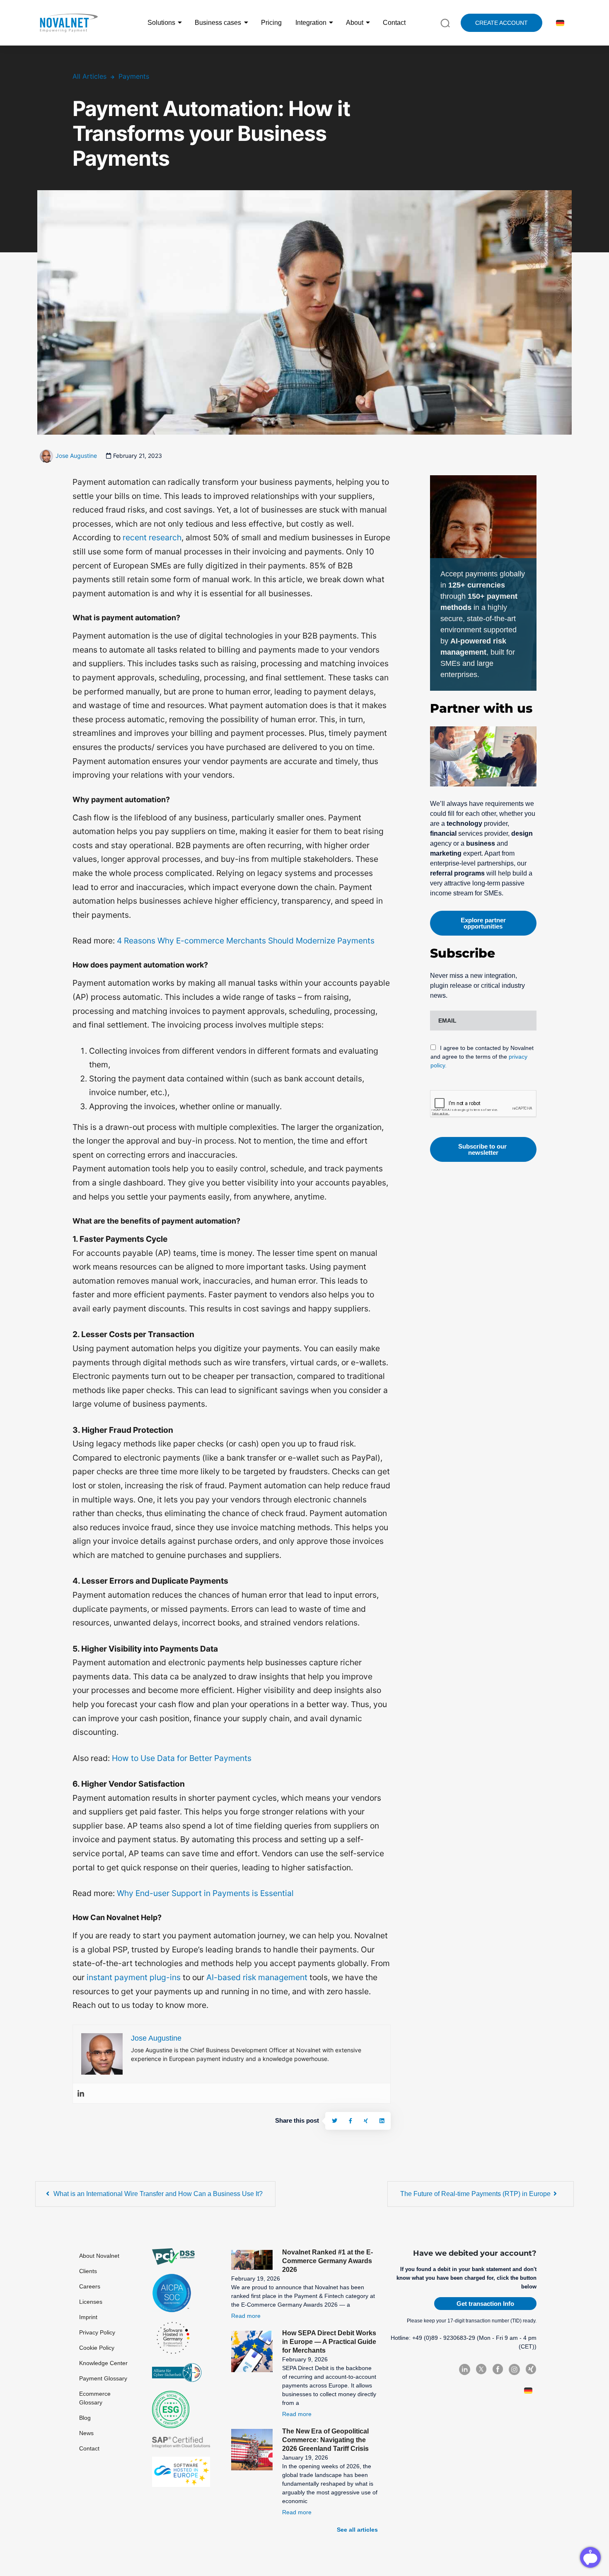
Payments (134, 76)
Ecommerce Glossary (95, 2398)
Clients (88, 2271)
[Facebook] (350, 2121)
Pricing (271, 23)
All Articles (89, 76)
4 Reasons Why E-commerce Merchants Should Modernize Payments (245, 941)
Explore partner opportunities (483, 923)
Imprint (88, 2317)
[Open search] (445, 22)
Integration (311, 23)
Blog (85, 2418)
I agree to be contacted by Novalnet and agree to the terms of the (482, 1057)
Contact (394, 23)
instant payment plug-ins (134, 1977)
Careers (90, 2286)
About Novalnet (99, 2256)
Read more (246, 2316)
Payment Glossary (103, 2378)
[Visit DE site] (559, 23)
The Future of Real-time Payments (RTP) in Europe (475, 2194)
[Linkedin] (81, 2093)
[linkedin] (382, 2121)
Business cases (218, 23)
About (355, 23)
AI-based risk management (257, 1977)
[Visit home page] (68, 23)
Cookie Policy (97, 2348)
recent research (152, 537)
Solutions (161, 23)
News (86, 2433)
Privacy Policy (97, 2332)
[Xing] (366, 2121)
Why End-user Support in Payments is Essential (205, 1893)
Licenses (91, 2302)
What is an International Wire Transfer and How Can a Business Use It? (158, 2194)
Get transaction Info (485, 2304)
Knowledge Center (103, 2363)
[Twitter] (335, 2121)
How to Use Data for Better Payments (182, 1758)
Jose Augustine (76, 456)
